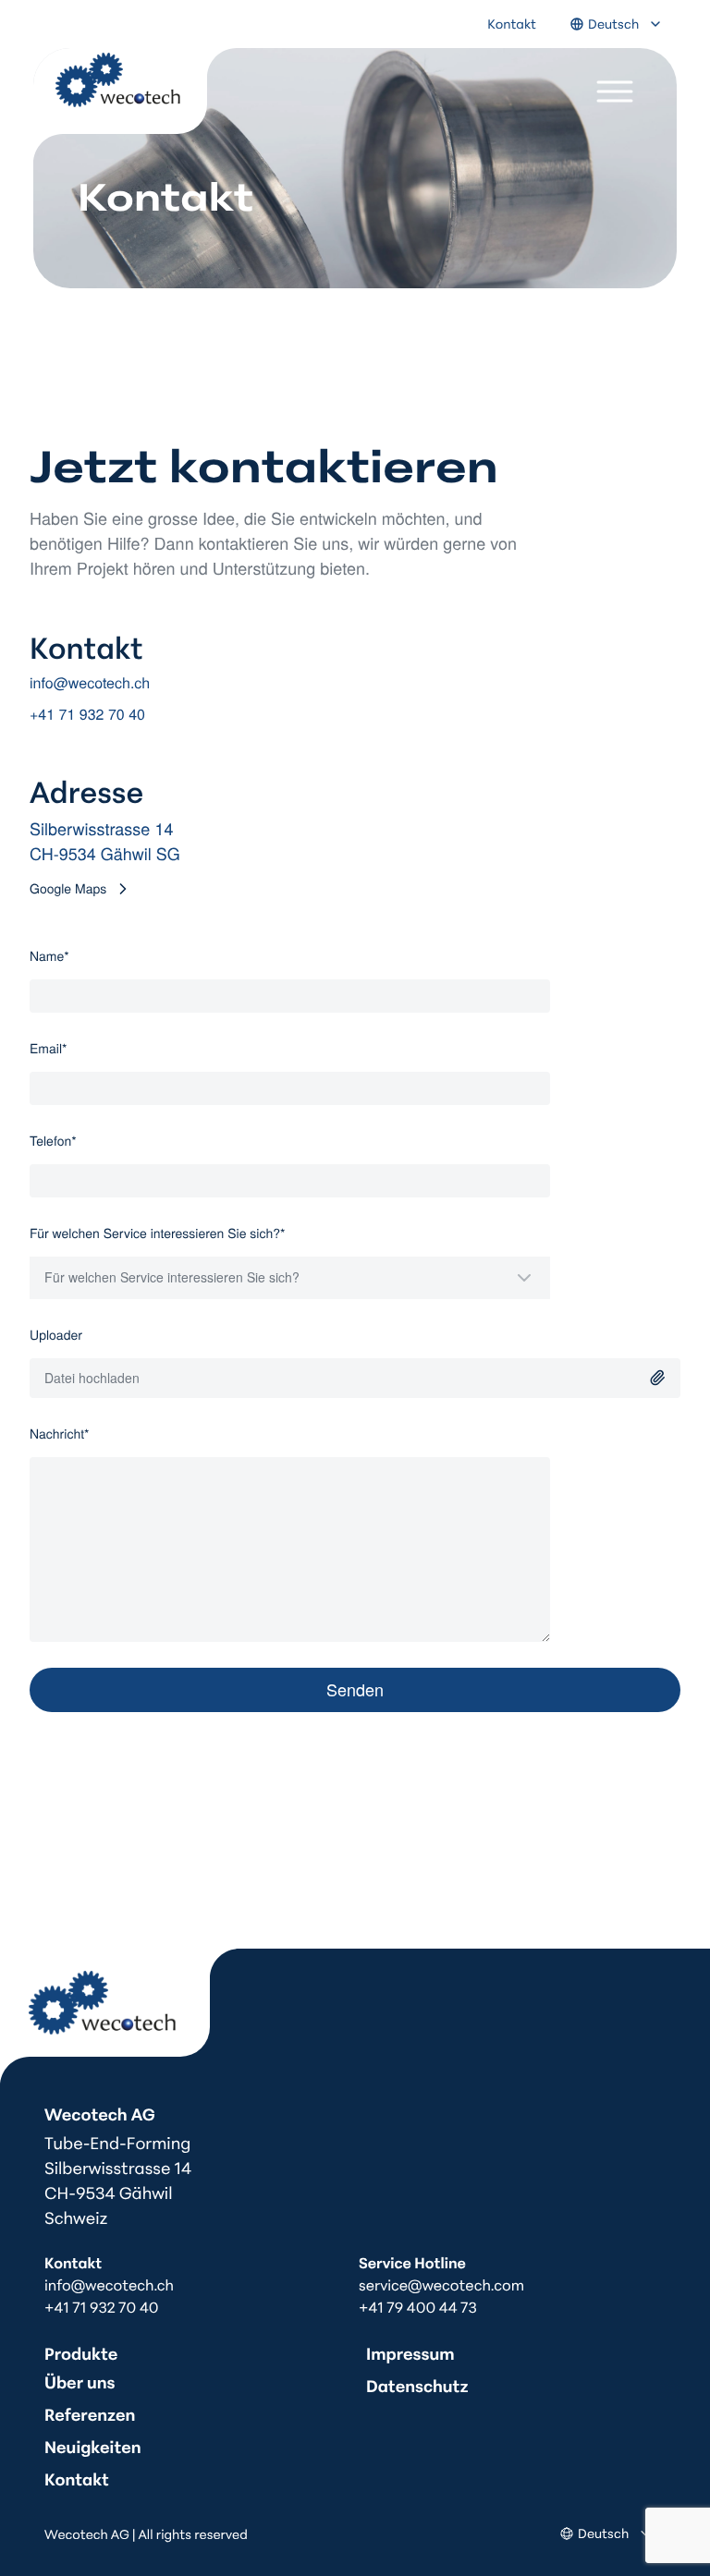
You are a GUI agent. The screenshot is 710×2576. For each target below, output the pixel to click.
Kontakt (512, 24)
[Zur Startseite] (135, 106)
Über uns (80, 2381)
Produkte (81, 2352)
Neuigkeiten (93, 2446)
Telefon (80, 1140)
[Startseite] (120, 2017)
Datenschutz (417, 2385)
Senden (355, 1689)
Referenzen (90, 2413)
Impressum (410, 2352)
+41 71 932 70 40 (87, 714)
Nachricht (87, 1433)
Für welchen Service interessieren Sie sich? (185, 1233)
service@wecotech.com (441, 2284)
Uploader (56, 1334)
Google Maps (68, 888)
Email (76, 1048)
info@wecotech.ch (90, 682)
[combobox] (290, 1278)
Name (77, 955)
